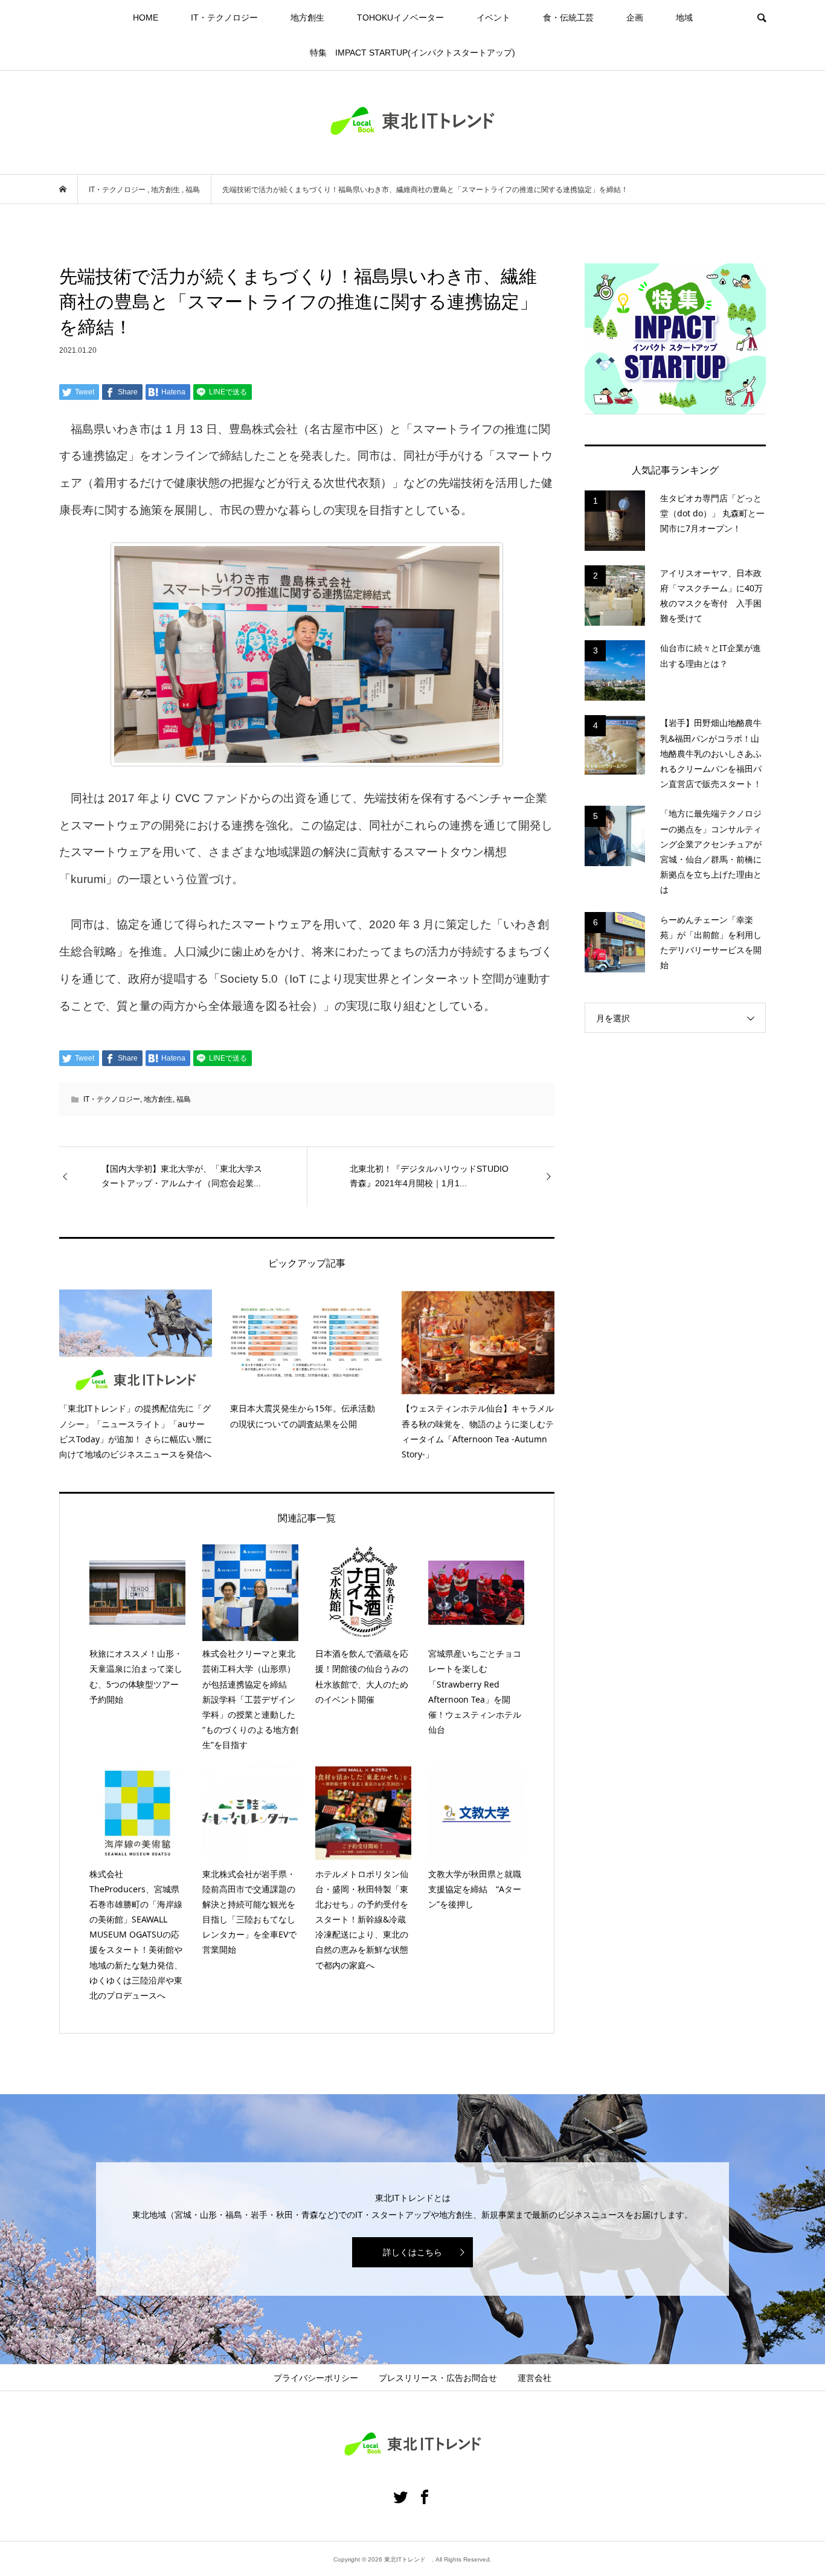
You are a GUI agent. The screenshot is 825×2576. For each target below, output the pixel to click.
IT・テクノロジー (224, 18)
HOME (146, 18)
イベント (493, 18)
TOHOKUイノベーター (400, 18)
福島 (184, 1099)
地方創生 (307, 18)
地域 (684, 18)
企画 (635, 18)
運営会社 (534, 2378)
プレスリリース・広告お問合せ (438, 2378)
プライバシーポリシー (316, 2378)
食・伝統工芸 (568, 18)
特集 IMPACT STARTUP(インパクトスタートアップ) (412, 53)
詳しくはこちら (412, 2252)
